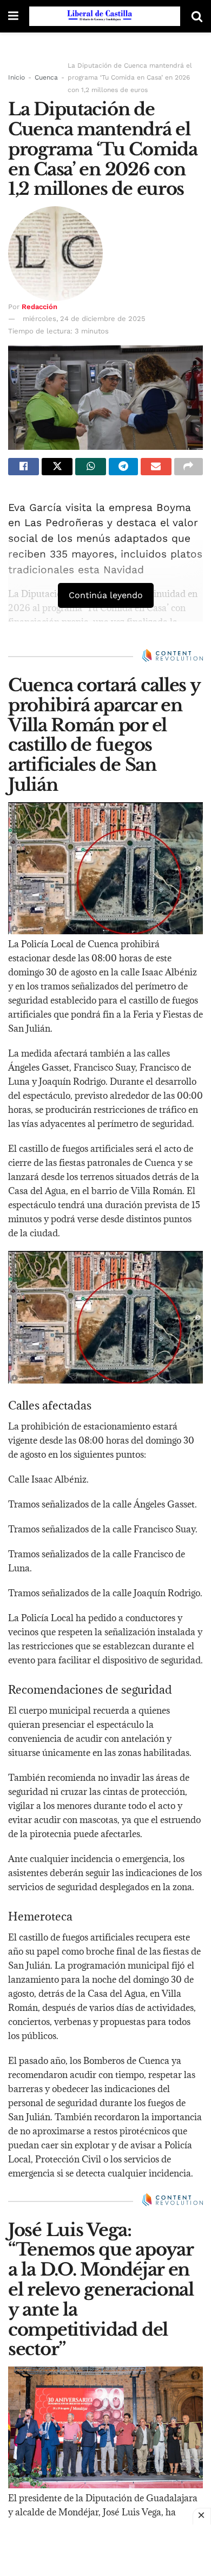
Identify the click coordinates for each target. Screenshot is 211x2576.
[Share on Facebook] (24, 467)
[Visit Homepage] (105, 16)
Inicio (17, 77)
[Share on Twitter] (57, 467)
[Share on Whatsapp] (91, 467)
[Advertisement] (105, 2549)
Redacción (39, 307)
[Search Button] (197, 16)
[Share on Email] (156, 467)
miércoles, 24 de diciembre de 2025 (84, 319)
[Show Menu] (13, 16)
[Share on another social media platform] (189, 467)
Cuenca (46, 77)
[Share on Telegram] (123, 467)
